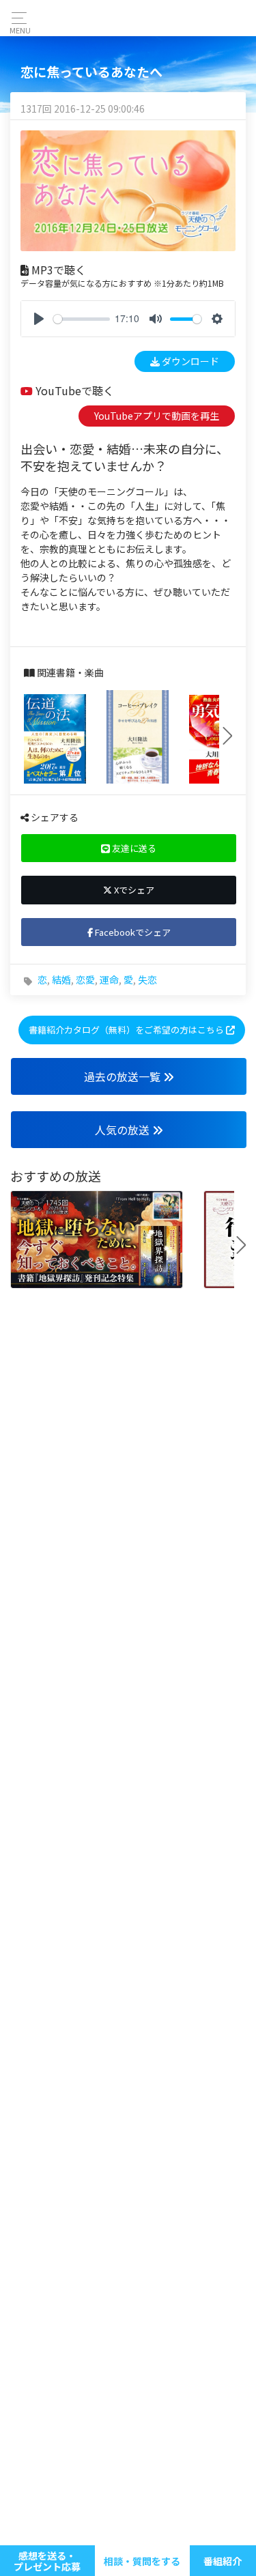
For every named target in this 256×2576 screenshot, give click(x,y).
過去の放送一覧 (124, 1076)
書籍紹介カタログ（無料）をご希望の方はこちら (127, 1030)
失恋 (147, 979)
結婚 (61, 979)
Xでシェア (133, 890)
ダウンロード (189, 361)
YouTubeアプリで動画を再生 (157, 416)
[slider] (82, 319)
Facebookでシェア (132, 932)
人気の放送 (124, 1130)
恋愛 (85, 979)
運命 (109, 979)
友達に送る (133, 848)
